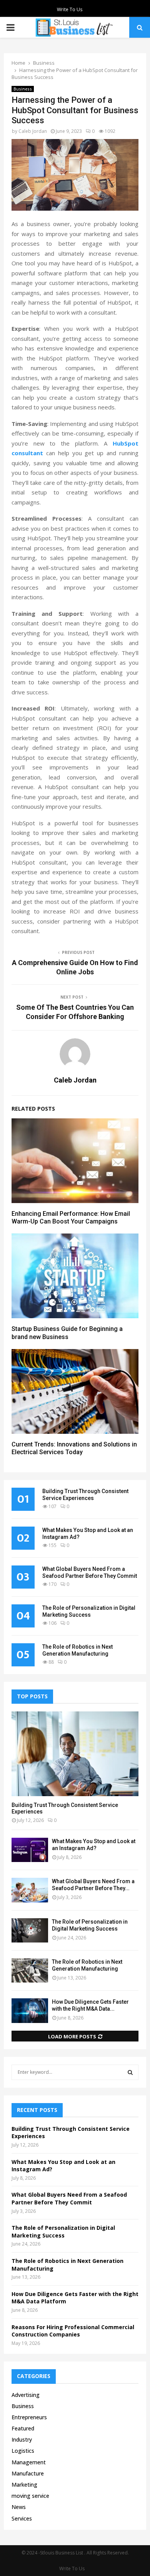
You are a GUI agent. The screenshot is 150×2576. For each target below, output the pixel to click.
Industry (22, 2439)
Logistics (23, 2451)
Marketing (24, 2485)
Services (22, 2518)
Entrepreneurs (29, 2417)
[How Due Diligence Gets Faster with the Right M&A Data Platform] (30, 2010)
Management (29, 2462)
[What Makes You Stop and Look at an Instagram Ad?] (30, 1850)
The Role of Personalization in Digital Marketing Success (63, 2232)
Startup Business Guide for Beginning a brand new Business (67, 1333)
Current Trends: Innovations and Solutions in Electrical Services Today (74, 1448)
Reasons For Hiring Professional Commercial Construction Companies (73, 2331)
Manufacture (28, 2473)
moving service (30, 2496)
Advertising (26, 2395)
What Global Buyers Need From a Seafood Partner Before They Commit (69, 2198)
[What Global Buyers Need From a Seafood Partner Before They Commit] (30, 1890)
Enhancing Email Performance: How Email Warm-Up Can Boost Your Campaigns (71, 1218)
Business (23, 89)
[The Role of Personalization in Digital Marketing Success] (30, 1930)
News (19, 2507)
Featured (23, 2428)
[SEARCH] (130, 2072)
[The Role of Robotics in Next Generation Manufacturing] (30, 1970)
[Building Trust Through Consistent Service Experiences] (75, 1754)
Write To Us (70, 9)
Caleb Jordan (33, 131)
